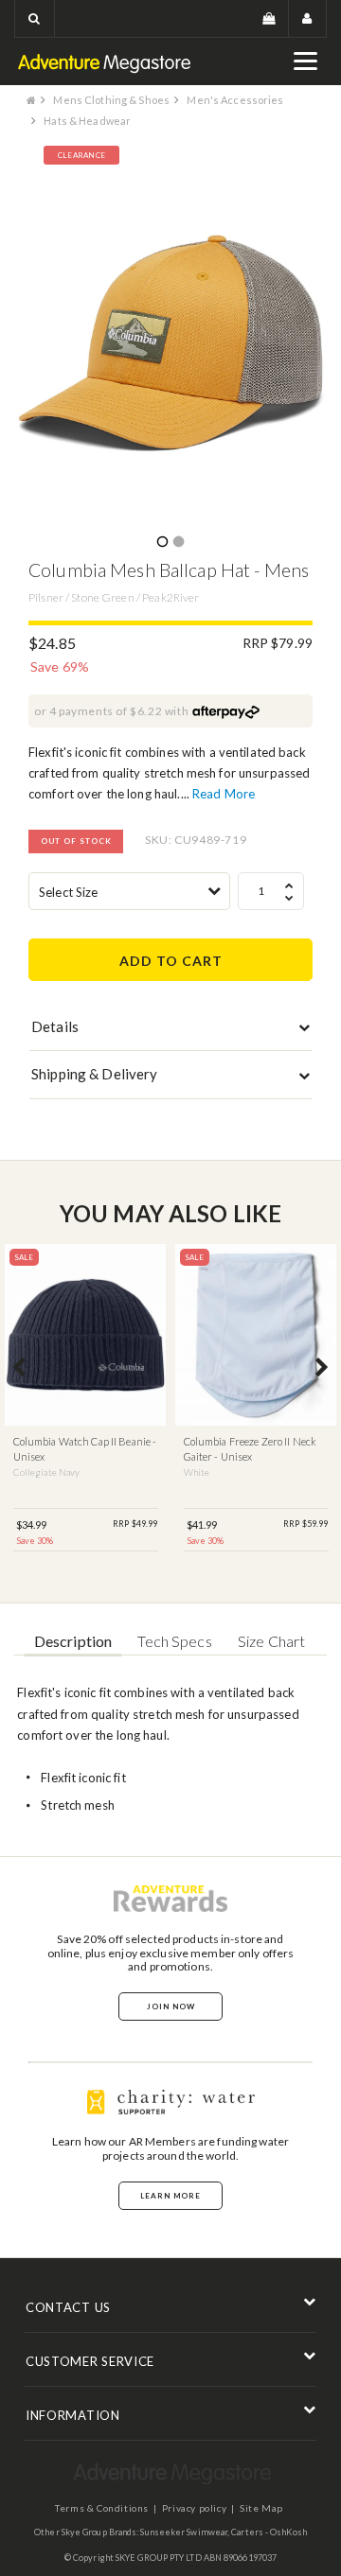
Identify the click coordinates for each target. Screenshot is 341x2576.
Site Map (261, 2508)
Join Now (171, 2006)
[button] (35, 18)
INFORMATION (73, 2415)
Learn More (170, 2196)
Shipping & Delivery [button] (94, 1074)
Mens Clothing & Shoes (111, 100)
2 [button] (178, 543)
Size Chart (271, 1641)
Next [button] (322, 1369)
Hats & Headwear (87, 121)
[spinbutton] (271, 891)
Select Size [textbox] (68, 892)
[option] (170, 342)
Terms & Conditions (102, 2508)
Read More (224, 794)
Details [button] (55, 1026)
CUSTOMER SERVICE (90, 2361)
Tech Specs (174, 1641)
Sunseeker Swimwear (184, 2532)
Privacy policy (194, 2508)
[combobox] (129, 891)
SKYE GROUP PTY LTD (159, 2558)
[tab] (170, 1031)
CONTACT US (68, 2307)
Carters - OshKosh (269, 2532)
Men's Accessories (235, 100)
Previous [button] (19, 1369)
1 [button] (162, 543)
